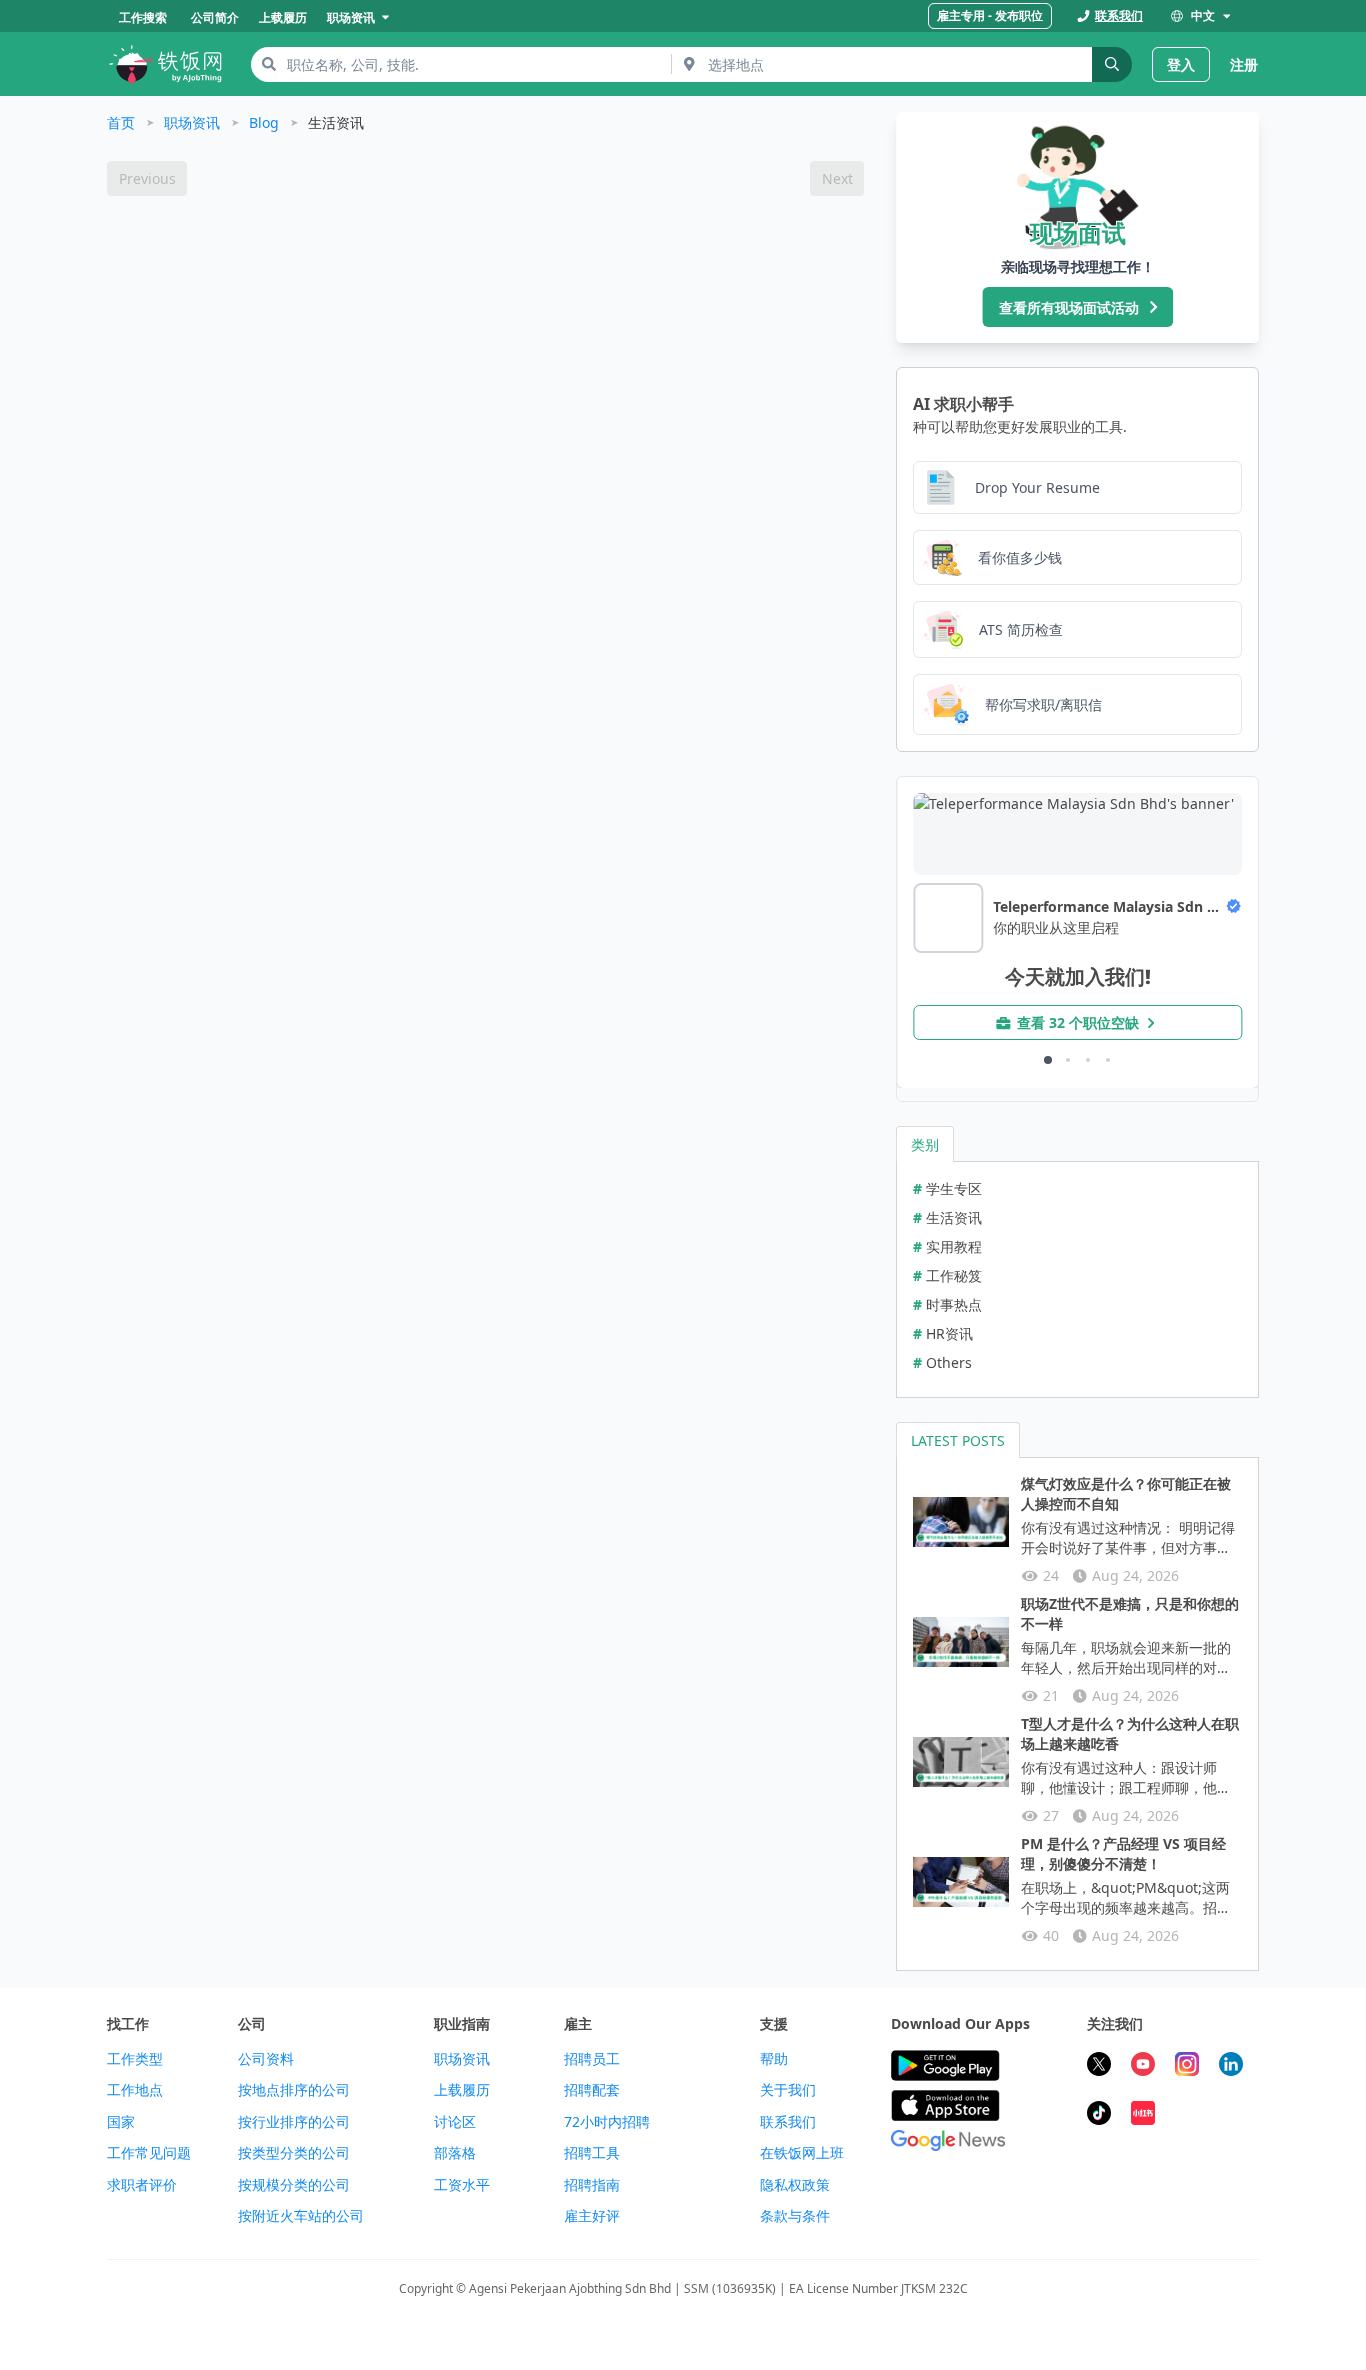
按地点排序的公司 (294, 2090)
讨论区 (455, 2122)
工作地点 (135, 2090)
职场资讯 (192, 122)
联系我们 (788, 2122)
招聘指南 (592, 2185)
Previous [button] (147, 178)
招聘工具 (592, 2153)
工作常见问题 (149, 2153)
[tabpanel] (1077, 1279)
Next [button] (837, 178)
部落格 (455, 2153)
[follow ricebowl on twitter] (1099, 2066)
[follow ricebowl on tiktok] (1099, 2115)
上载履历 (462, 2090)
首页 (121, 122)
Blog (264, 122)
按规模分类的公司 (294, 2185)
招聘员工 (592, 2059)
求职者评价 (142, 2185)
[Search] (1112, 64)
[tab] (925, 1143)
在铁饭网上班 (802, 2153)
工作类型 (135, 2059)
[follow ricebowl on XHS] (1143, 2115)
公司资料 (266, 2059)
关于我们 (788, 2090)
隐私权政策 (795, 2185)
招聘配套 (592, 2090)
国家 (121, 2122)
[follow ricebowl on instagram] (1187, 2066)
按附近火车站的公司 (301, 2216)
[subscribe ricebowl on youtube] (1143, 2066)
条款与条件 (795, 2216)
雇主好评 (592, 2216)
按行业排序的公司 (294, 2122)
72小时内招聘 (607, 2122)
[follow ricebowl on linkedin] (1231, 2066)
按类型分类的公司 (294, 2153)
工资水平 (462, 2185)
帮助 (774, 2059)
